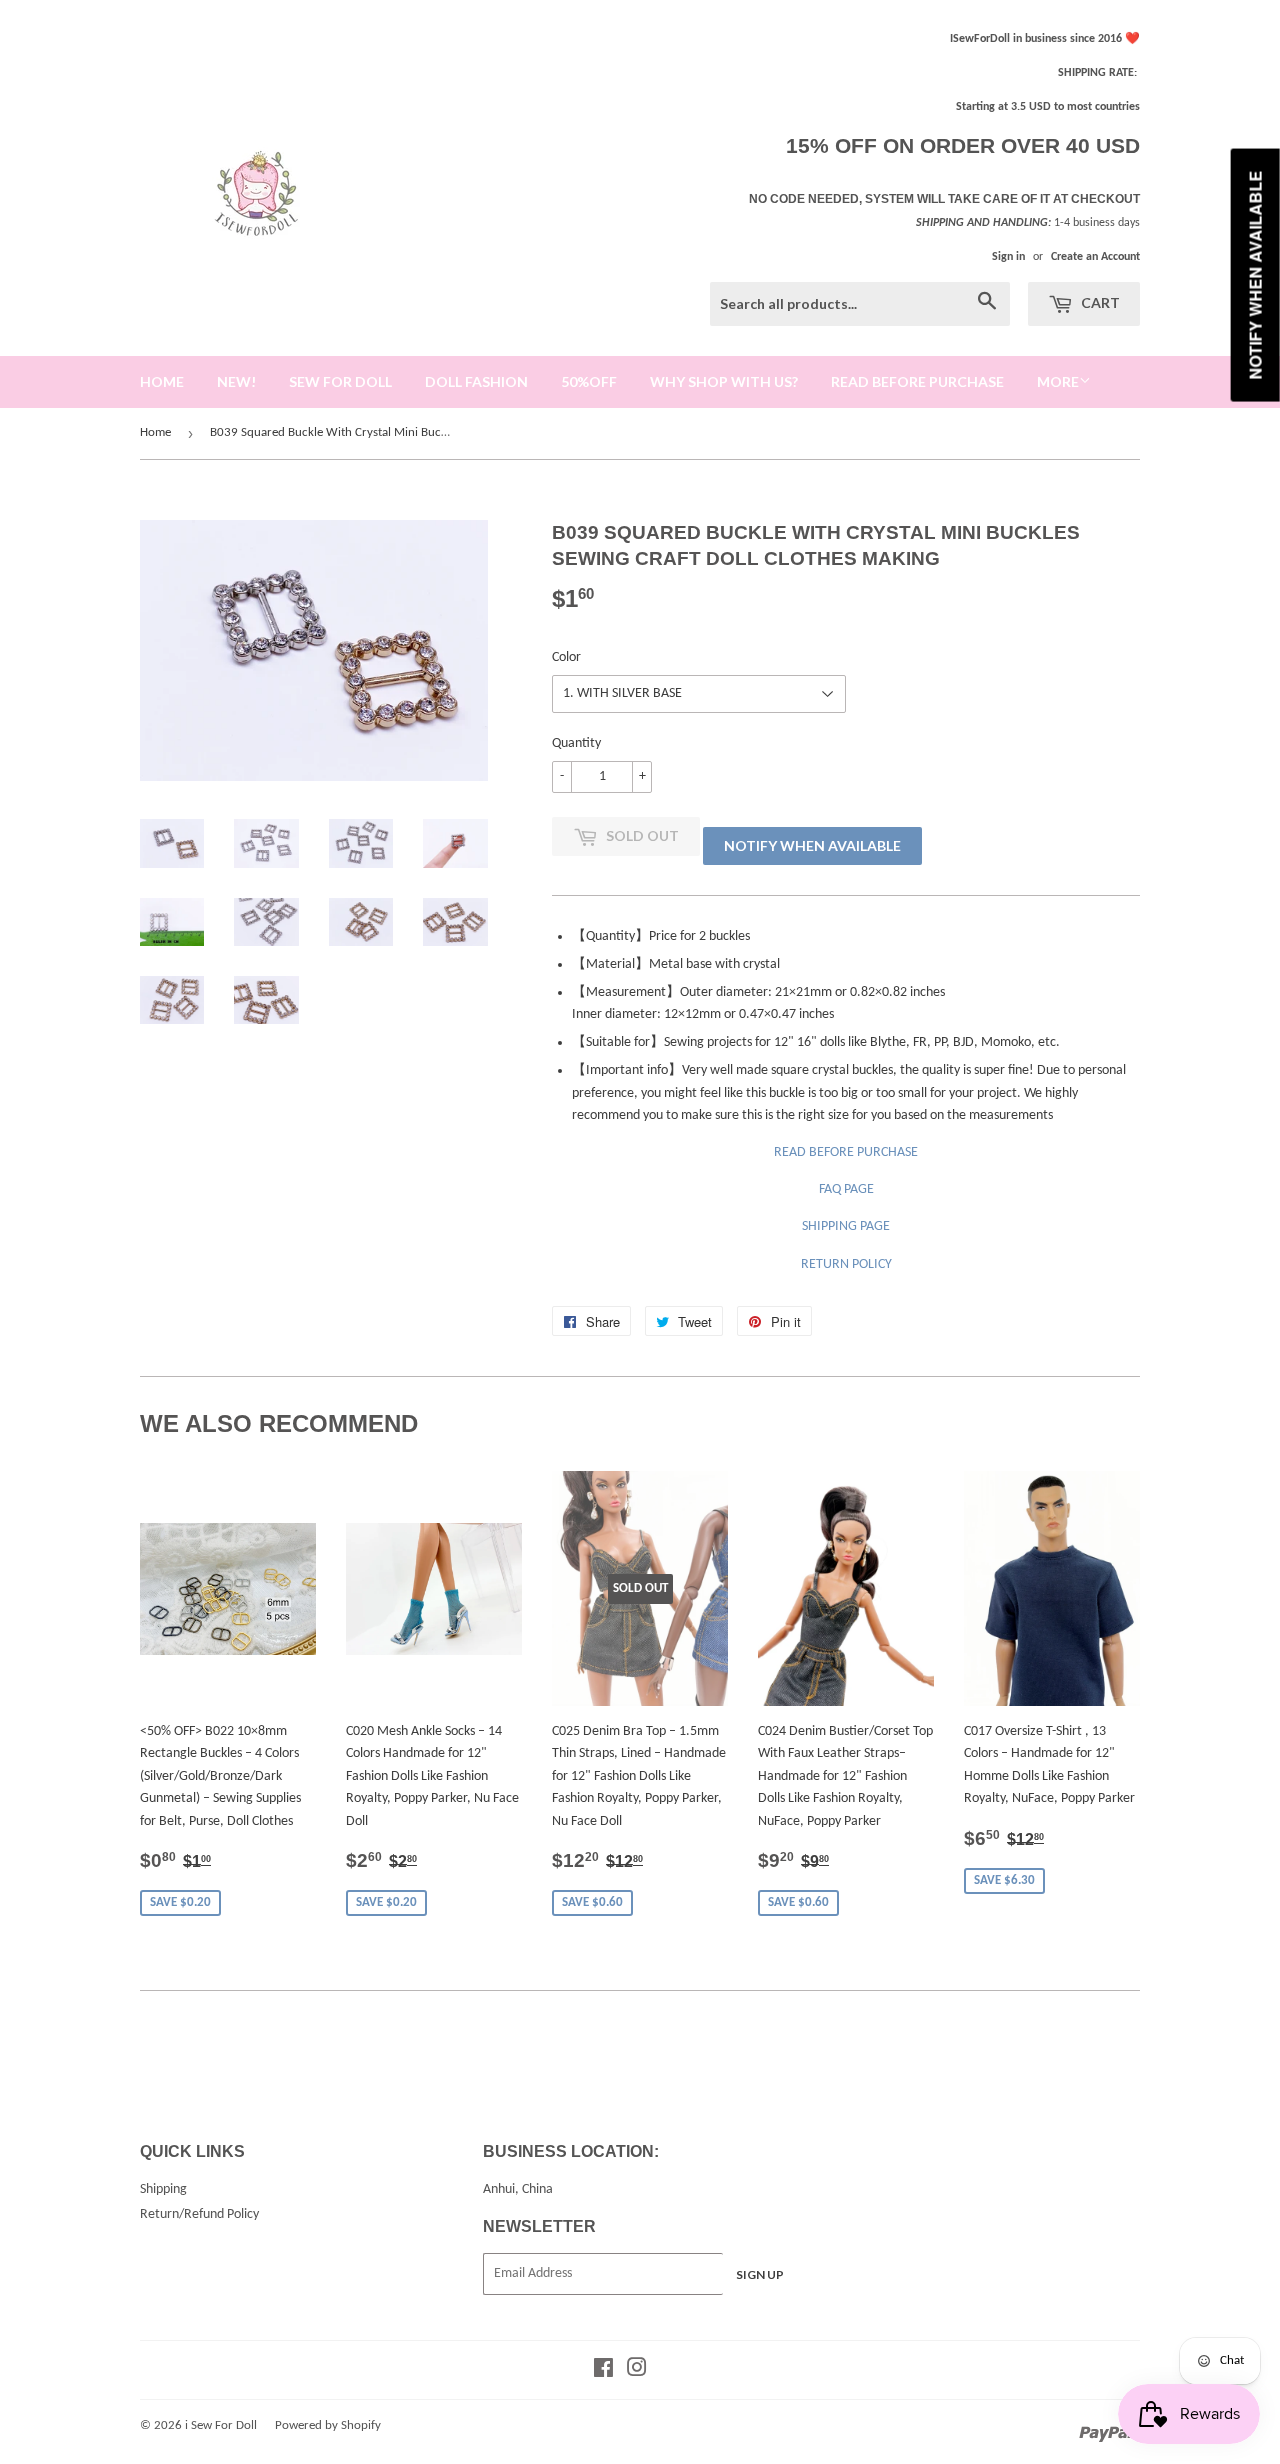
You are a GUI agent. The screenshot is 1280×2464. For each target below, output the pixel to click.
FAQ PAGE (846, 1189)
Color (566, 657)
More (1058, 381)
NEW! (236, 381)
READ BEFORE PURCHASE (846, 1152)
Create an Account (1095, 257)
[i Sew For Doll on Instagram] (637, 2371)
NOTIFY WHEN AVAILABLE (812, 845)
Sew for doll (340, 381)
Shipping (163, 2189)
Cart (1099, 302)
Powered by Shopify (328, 2425)
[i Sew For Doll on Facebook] (603, 2371)
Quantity (576, 743)
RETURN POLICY (846, 1264)
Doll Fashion (476, 381)
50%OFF (589, 381)
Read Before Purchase (917, 381)
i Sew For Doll (221, 2425)
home (162, 381)
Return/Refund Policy (199, 2214)
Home (155, 432)
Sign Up (760, 2274)
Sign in (1008, 257)
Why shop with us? (724, 381)
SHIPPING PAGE (846, 1226)
